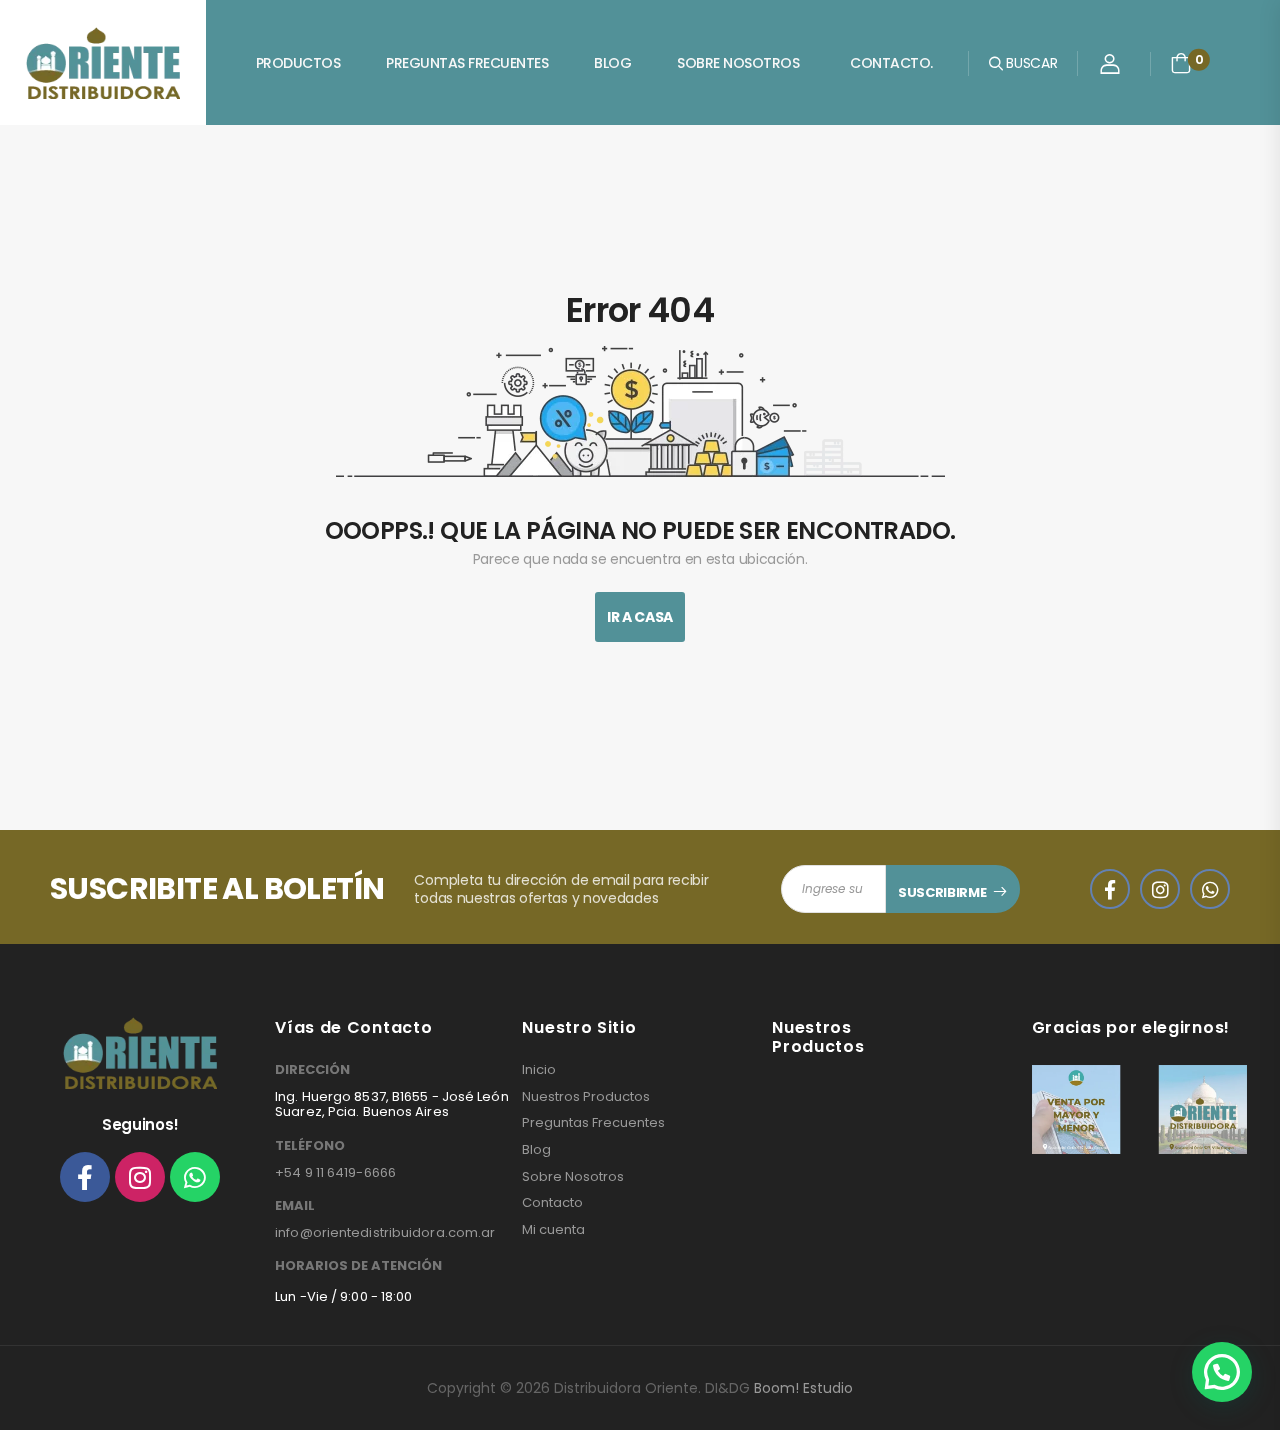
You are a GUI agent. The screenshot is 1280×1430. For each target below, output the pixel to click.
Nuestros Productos (586, 1097)
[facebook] (1110, 889)
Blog (612, 63)
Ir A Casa (640, 617)
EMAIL (295, 1206)
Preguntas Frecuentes (467, 63)
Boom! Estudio (803, 1388)
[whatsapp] (1210, 889)
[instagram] (1160, 889)
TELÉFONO (310, 1146)
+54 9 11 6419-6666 (335, 1172)
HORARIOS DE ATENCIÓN (358, 1266)
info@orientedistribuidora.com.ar (385, 1232)
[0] (1181, 63)
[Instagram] (140, 1177)
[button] (1222, 1372)
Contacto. (891, 63)
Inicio (539, 1070)
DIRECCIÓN (312, 1070)
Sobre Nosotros (738, 63)
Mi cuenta (553, 1230)
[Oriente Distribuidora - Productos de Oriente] (103, 63)
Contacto (552, 1203)
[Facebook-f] (85, 1177)
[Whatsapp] (195, 1177)
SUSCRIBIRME (942, 892)
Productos (298, 63)
